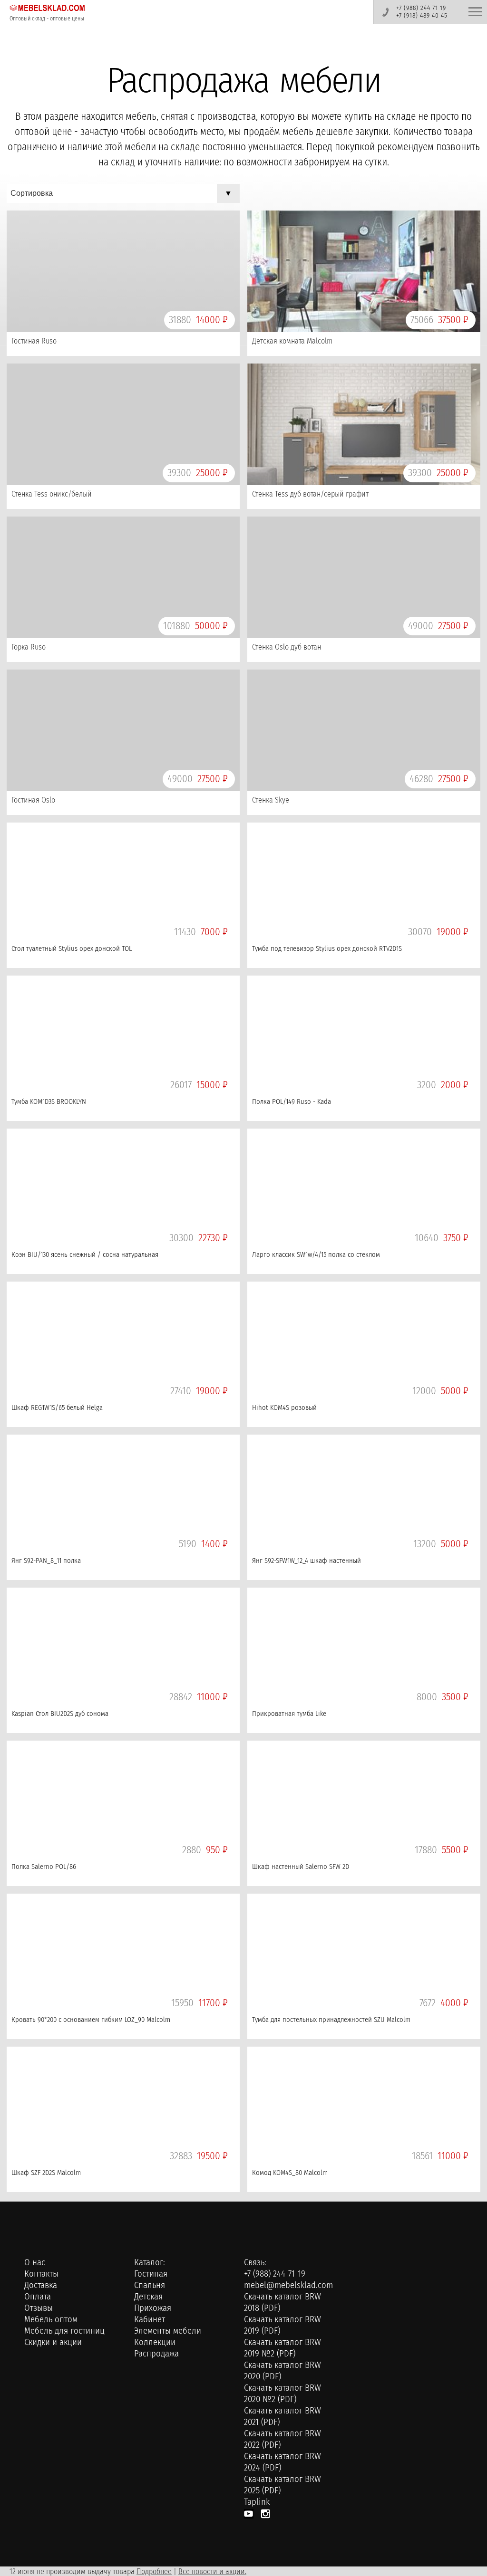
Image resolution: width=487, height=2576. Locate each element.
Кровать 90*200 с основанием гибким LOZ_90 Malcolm (91, 2020)
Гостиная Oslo (33, 800)
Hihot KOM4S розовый (284, 1408)
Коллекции (155, 2342)
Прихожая (153, 2308)
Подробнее (154, 2571)
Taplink (257, 2502)
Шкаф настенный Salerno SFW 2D (301, 1867)
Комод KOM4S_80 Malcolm (290, 2173)
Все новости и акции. (212, 2571)
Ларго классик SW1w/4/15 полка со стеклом (316, 1254)
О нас (35, 2262)
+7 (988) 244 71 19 (421, 8)
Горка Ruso (29, 647)
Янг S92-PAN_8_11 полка (46, 1561)
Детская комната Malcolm (292, 341)
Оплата (38, 2297)
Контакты (41, 2274)
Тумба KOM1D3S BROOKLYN (49, 1101)
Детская (148, 2297)
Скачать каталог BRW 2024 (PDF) (282, 2462)
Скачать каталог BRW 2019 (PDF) (282, 2325)
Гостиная (151, 2274)
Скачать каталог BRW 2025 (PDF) (282, 2485)
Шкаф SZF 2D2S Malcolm (46, 2173)
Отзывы (39, 2308)
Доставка (41, 2285)
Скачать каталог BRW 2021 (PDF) (282, 2416)
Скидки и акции (53, 2342)
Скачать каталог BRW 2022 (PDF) (282, 2439)
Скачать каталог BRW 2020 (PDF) (282, 2371)
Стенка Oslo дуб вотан (287, 647)
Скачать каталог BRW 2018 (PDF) (282, 2302)
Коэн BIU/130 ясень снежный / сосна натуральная (85, 1254)
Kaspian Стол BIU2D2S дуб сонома (60, 1714)
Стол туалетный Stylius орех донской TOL (72, 948)
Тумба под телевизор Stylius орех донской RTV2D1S (327, 948)
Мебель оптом (51, 2319)
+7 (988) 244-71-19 (275, 2274)
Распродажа (156, 2354)
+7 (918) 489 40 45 (422, 16)
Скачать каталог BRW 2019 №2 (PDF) (282, 2348)
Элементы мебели (168, 2331)
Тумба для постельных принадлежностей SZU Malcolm (331, 2020)
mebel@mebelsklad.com (288, 2285)
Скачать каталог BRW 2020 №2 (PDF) (282, 2394)
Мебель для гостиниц (64, 2331)
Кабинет (150, 2319)
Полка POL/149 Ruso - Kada (292, 1101)
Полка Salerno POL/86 (44, 1867)
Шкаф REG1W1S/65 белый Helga (57, 1408)
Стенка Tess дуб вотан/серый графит (310, 494)
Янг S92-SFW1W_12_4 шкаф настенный (307, 1561)
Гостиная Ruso (34, 341)
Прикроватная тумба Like (289, 1714)
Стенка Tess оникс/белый (52, 494)
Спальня (150, 2285)
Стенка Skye (271, 800)
